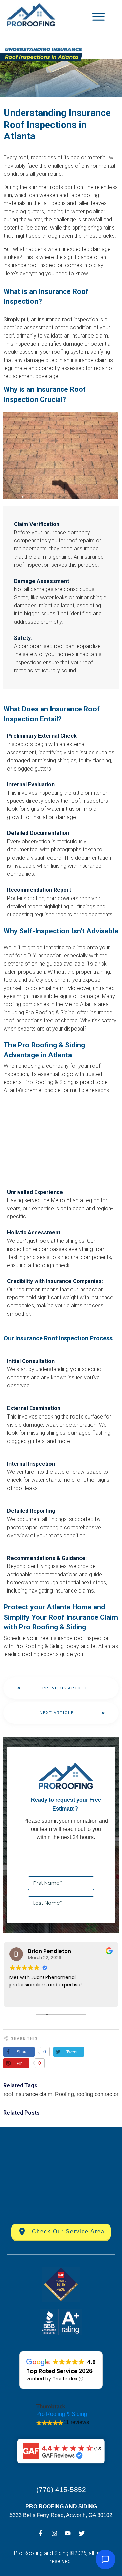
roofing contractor (97, 2094)
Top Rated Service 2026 (59, 2371)
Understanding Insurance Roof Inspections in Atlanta (57, 125)
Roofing (64, 2094)
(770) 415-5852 (61, 2490)
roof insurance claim (28, 2094)
